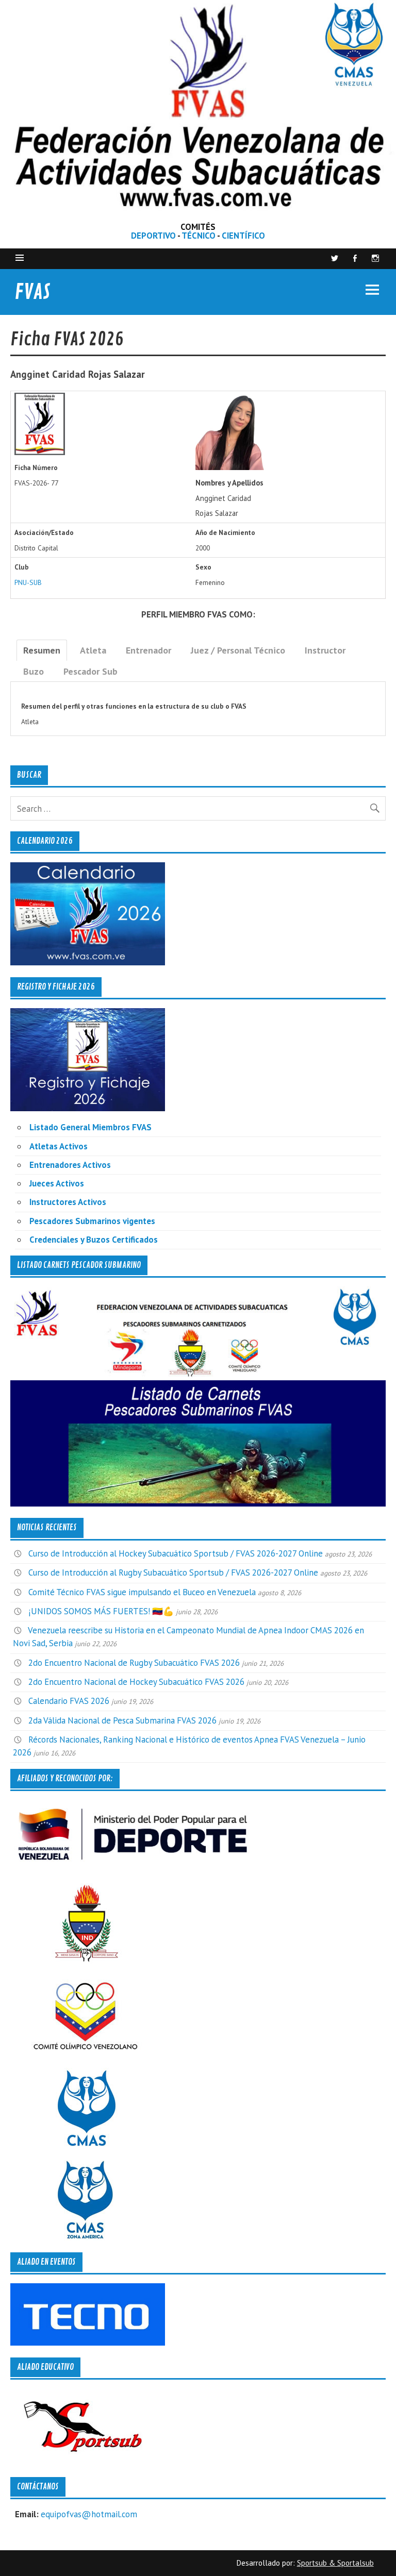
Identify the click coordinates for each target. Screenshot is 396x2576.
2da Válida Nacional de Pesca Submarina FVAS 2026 (122, 1720)
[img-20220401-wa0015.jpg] (235, 467)
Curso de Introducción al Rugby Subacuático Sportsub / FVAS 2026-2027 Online (173, 1573)
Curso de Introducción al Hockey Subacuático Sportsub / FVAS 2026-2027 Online (176, 1553)
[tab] (42, 650)
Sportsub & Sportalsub (335, 2563)
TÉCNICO (199, 236)
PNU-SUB (28, 582)
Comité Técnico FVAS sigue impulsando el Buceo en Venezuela (142, 1592)
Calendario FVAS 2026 (69, 1701)
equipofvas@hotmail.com (89, 2514)
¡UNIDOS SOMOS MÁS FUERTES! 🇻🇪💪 (101, 1611)
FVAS (32, 292)
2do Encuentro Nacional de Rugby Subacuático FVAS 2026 (134, 1663)
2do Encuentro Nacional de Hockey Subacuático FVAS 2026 (136, 1682)
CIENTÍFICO (243, 236)
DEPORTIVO (153, 236)
